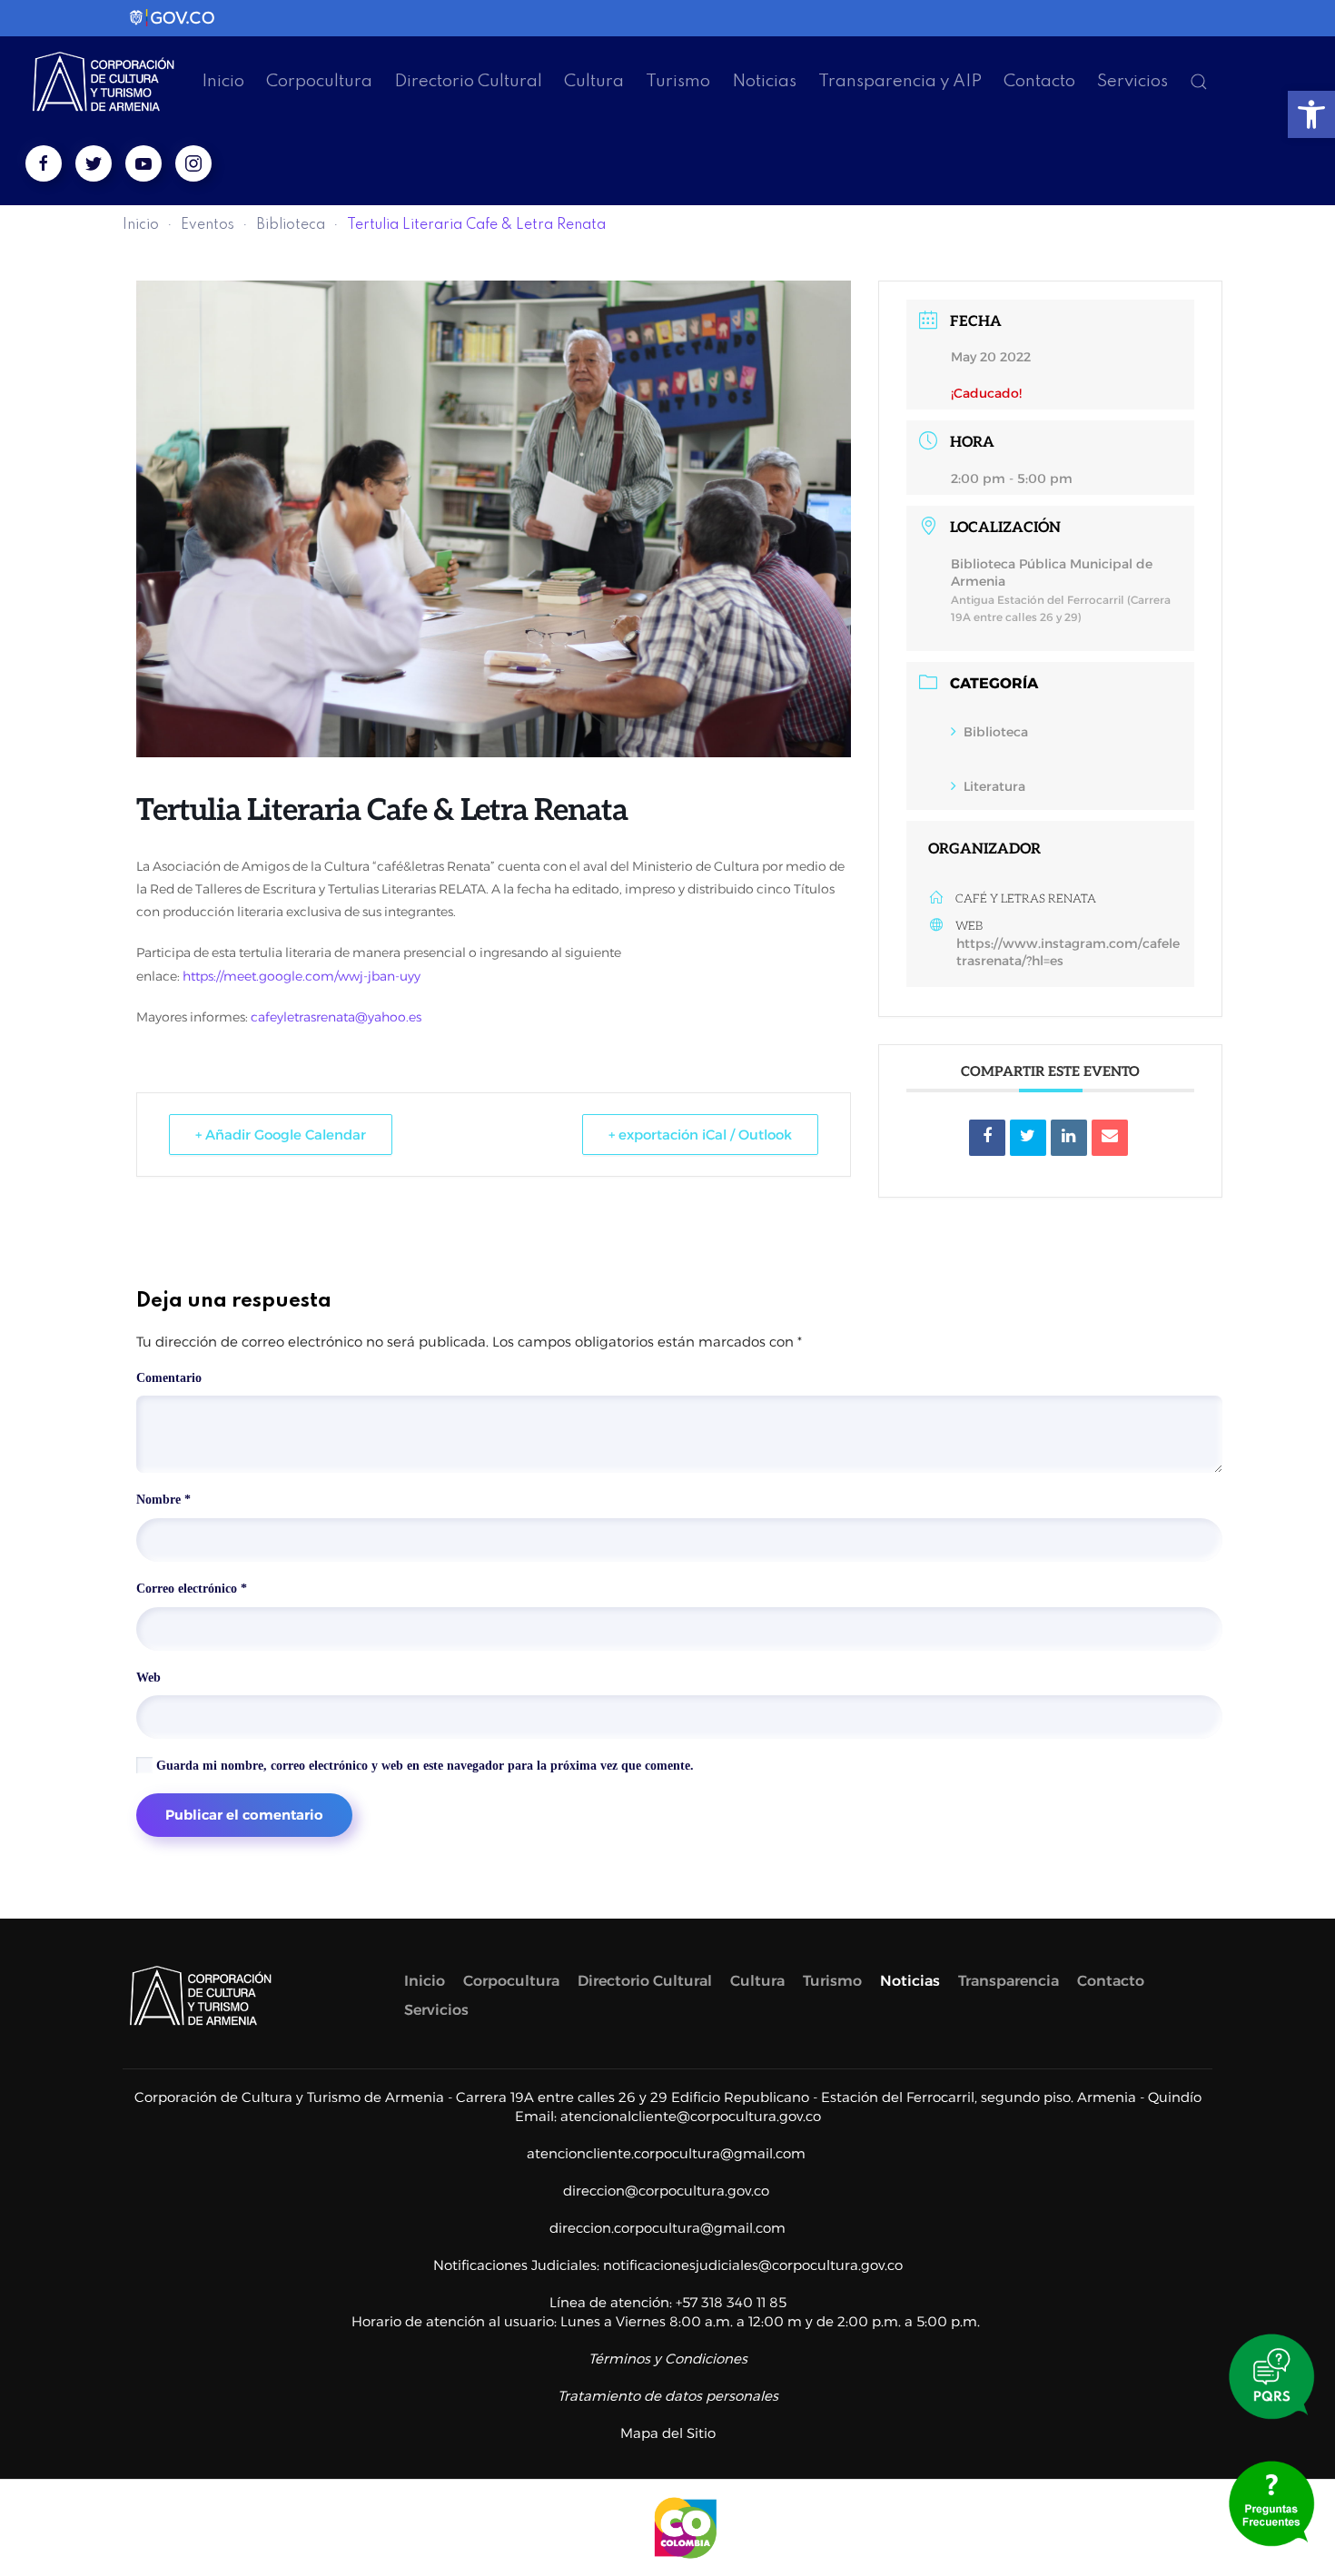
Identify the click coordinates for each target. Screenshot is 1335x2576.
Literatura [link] (994, 786)
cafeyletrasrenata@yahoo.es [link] (336, 1017)
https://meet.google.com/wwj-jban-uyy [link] (302, 976)
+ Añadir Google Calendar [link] (281, 1135)
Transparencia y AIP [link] (900, 81)
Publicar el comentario (244, 1815)
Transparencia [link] (1009, 1981)
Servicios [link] (1132, 81)
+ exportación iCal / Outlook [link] (700, 1135)
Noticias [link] (764, 81)
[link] (1311, 114)
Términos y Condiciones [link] (668, 2359)
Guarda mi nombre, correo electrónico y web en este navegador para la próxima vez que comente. (423, 1766)
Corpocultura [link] (319, 81)
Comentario (169, 1378)
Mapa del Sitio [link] (668, 2433)
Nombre (163, 1500)
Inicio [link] (223, 81)
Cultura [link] (594, 81)
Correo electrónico (192, 1589)
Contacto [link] (1039, 81)
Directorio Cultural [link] (468, 81)
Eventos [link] (208, 225)
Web (148, 1678)
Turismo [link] (678, 81)
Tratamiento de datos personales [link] (668, 2396)
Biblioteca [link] (291, 225)
